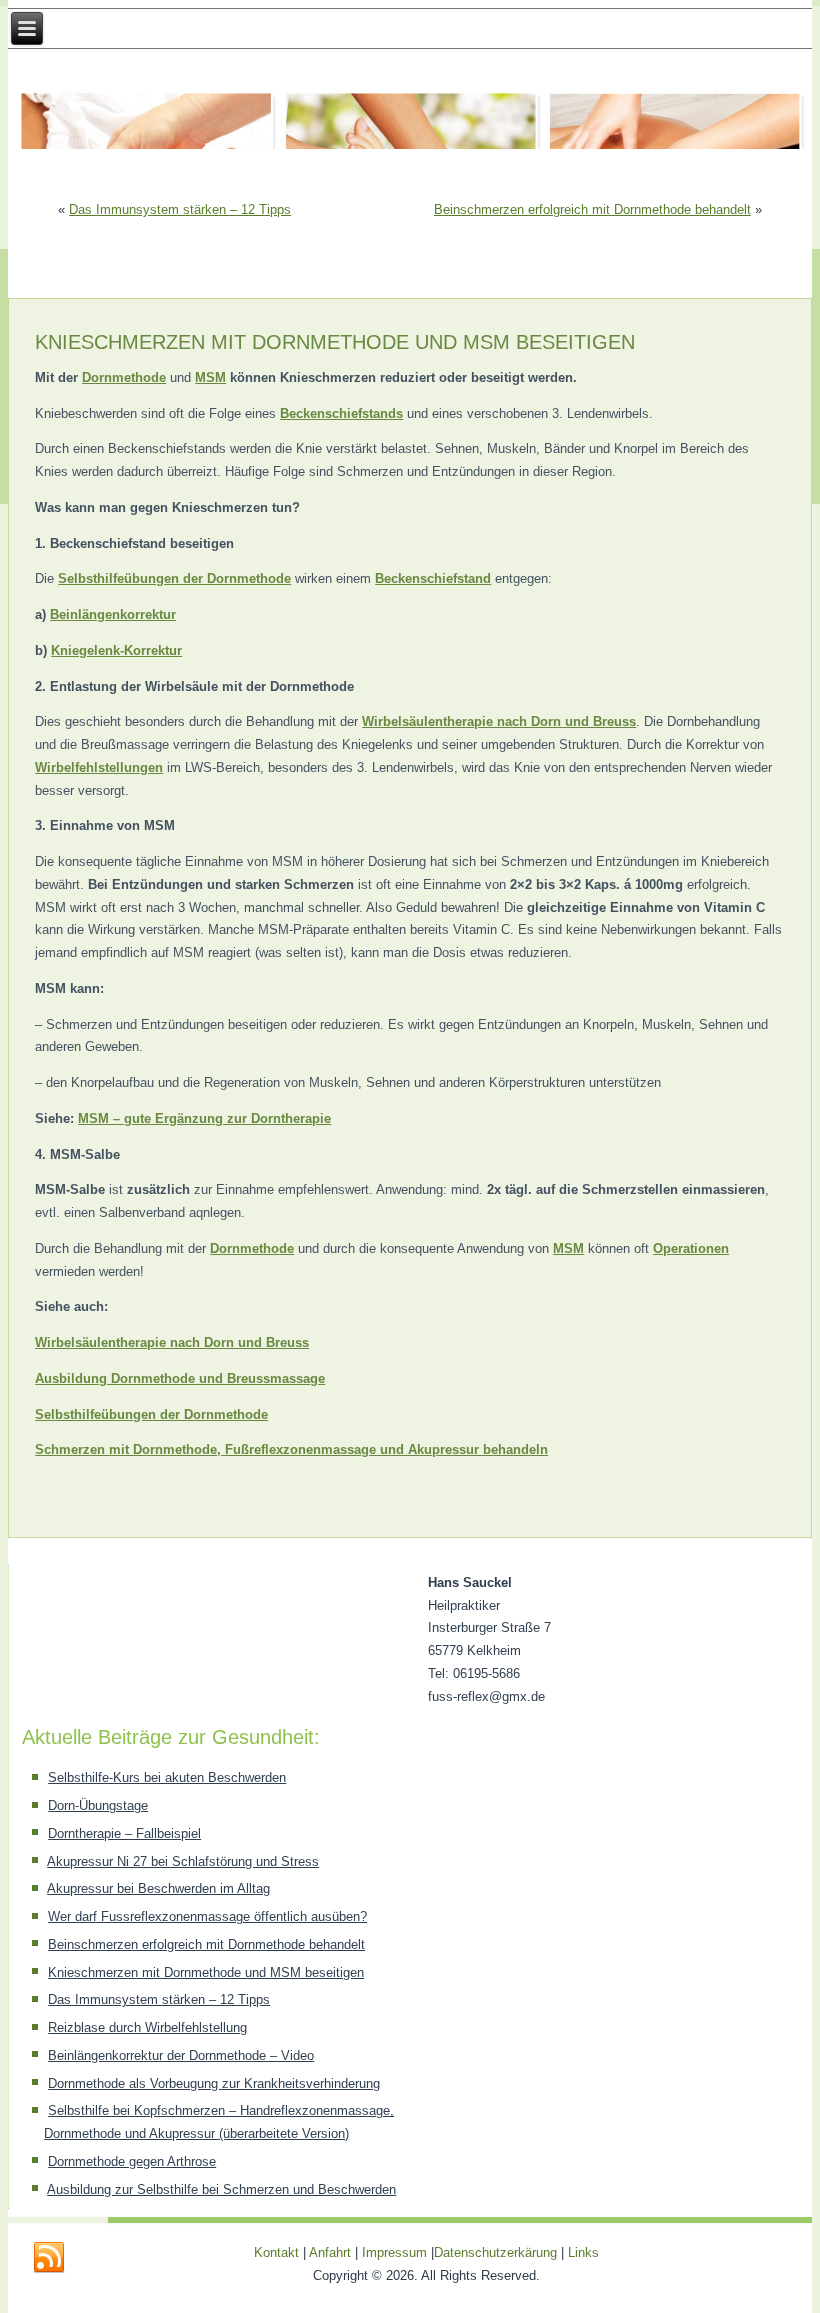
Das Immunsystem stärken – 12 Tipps (180, 209)
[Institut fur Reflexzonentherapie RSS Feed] (49, 2258)
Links (583, 2252)
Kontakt (276, 2252)
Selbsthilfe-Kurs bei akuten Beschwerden (167, 1777)
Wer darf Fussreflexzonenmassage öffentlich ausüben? (207, 1916)
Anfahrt (330, 2252)
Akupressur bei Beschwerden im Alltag (158, 1888)
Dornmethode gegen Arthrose (132, 2161)
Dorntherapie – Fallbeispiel (124, 1833)
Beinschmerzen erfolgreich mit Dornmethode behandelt (592, 209)
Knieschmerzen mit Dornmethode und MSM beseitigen (206, 1972)
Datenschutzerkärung (497, 2252)
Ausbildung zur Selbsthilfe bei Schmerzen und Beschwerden (221, 2189)
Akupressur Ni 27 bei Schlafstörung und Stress (183, 1861)
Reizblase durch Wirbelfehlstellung (147, 2027)
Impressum (394, 2252)
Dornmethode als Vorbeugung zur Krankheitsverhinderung (214, 2083)
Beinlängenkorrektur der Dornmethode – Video (181, 2055)
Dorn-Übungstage (98, 1805)
